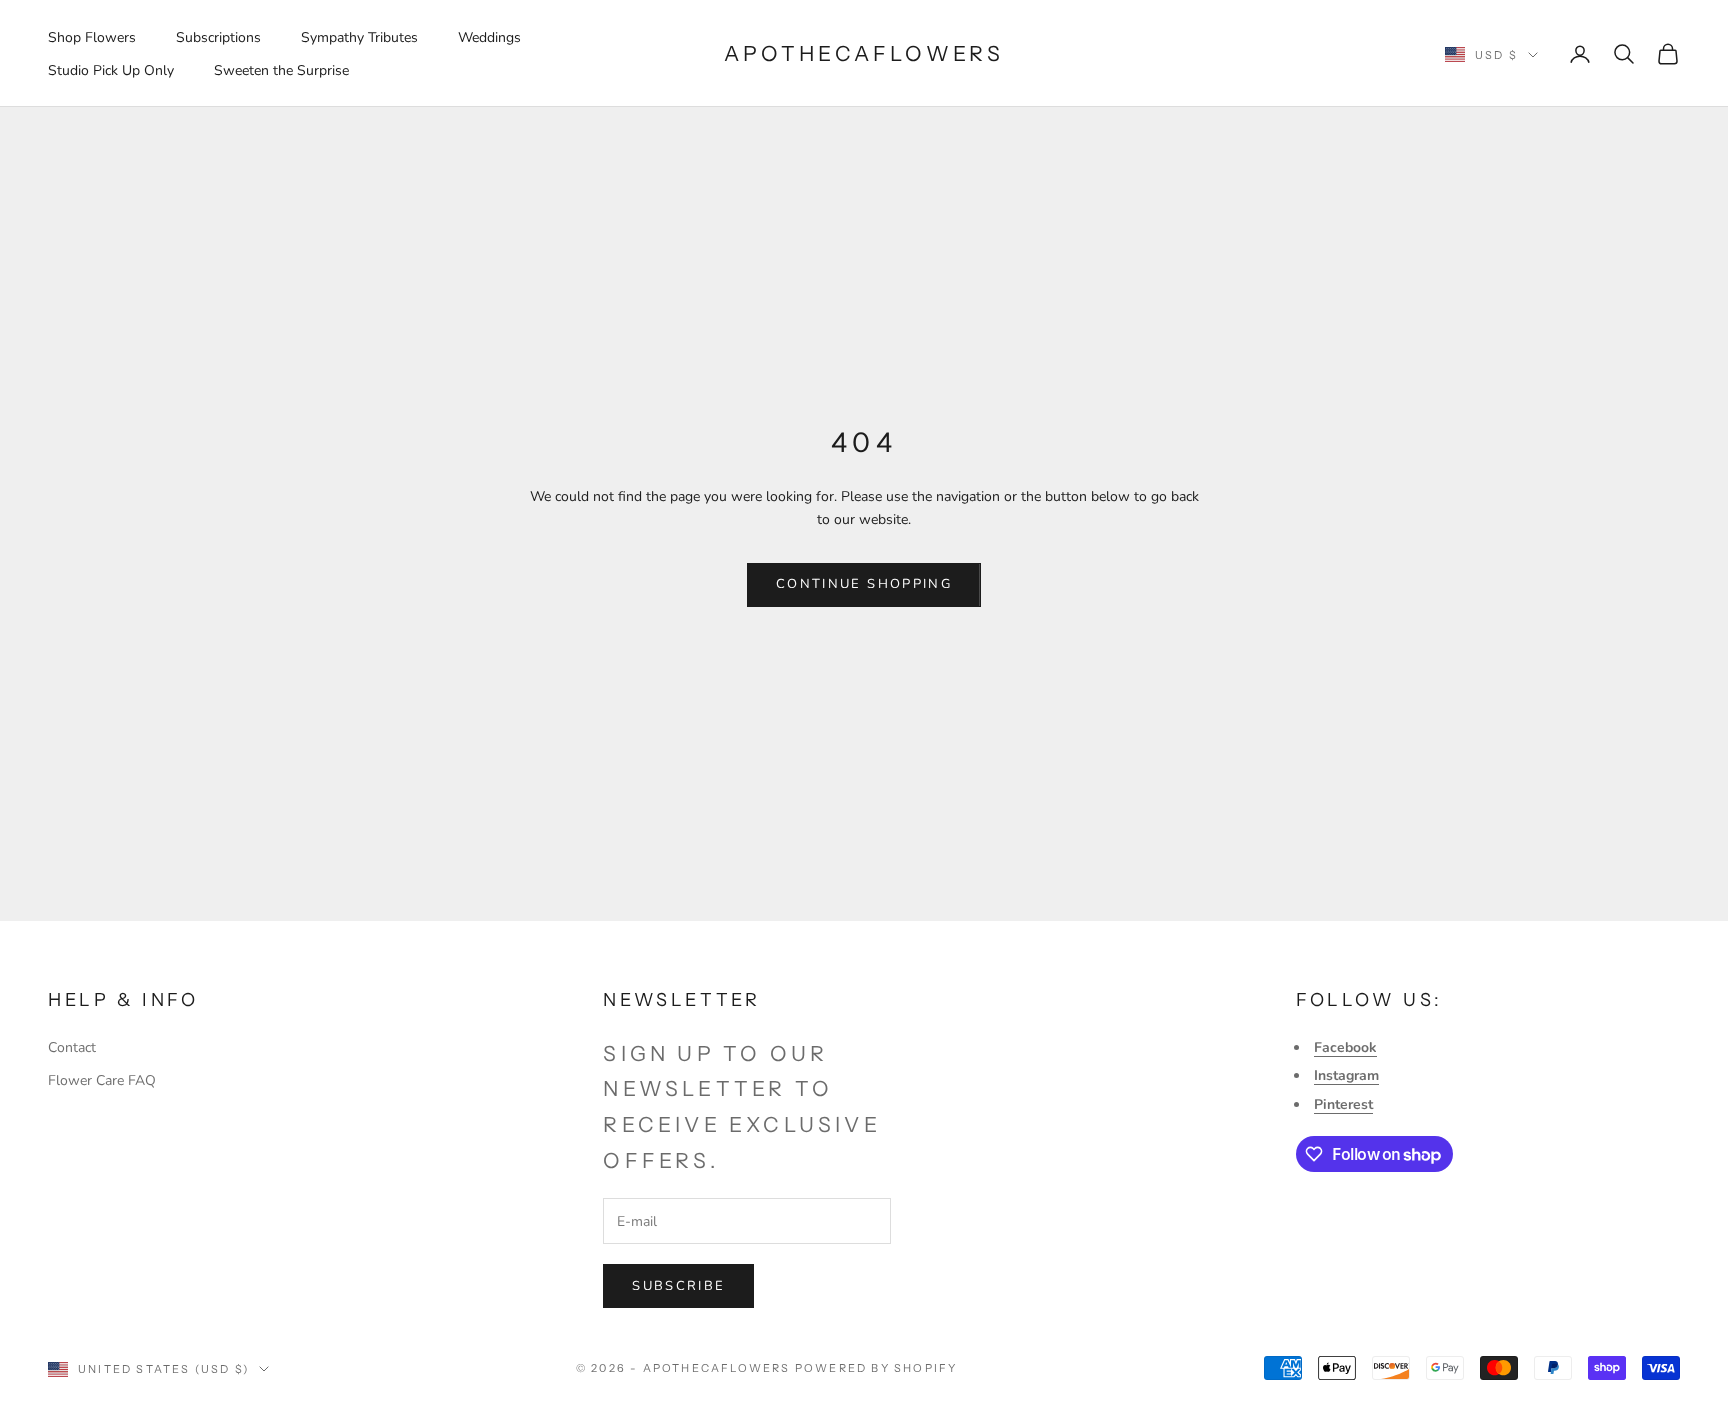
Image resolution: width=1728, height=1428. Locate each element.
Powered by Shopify (876, 1368)
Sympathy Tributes (359, 37)
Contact (72, 1047)
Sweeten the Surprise (281, 70)
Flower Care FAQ (102, 1080)
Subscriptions (218, 37)
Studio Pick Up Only (111, 70)
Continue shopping (864, 584)
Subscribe (678, 1286)
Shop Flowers (92, 37)
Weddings (489, 37)
